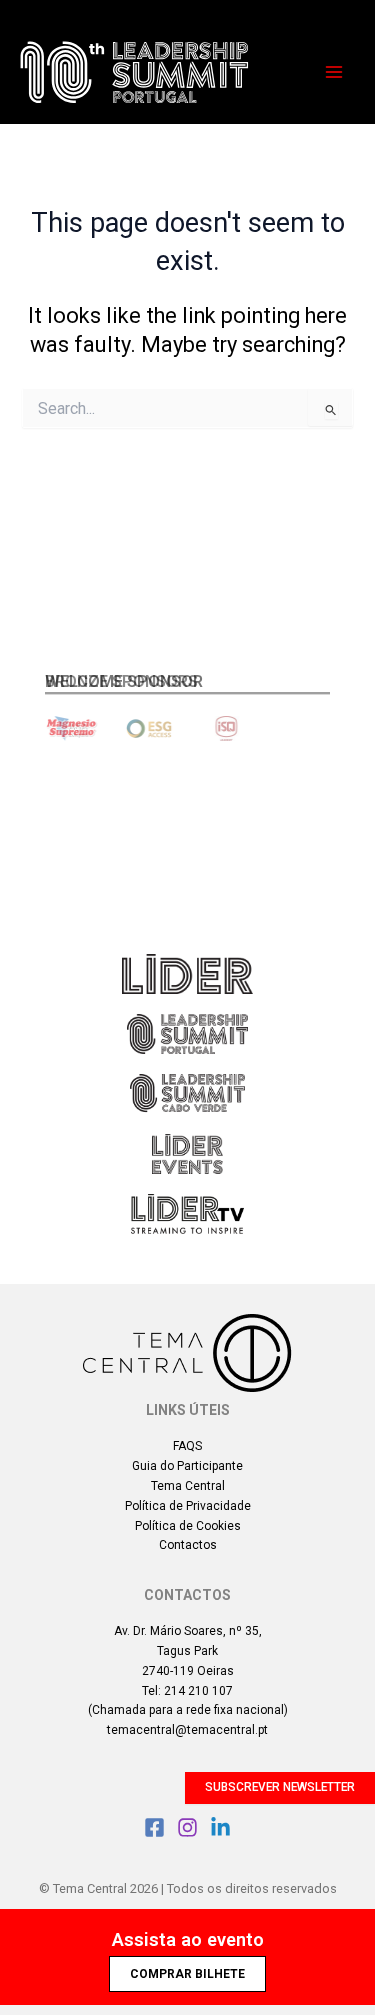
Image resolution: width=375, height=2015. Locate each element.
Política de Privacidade (188, 1506)
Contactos (188, 1545)
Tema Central (188, 1486)
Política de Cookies (188, 1526)
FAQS (187, 1446)
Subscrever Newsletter (280, 1787)
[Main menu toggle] (334, 72)
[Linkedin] (220, 1827)
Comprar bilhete (187, 1974)
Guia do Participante (187, 1466)
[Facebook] (154, 1827)
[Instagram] (187, 1827)
